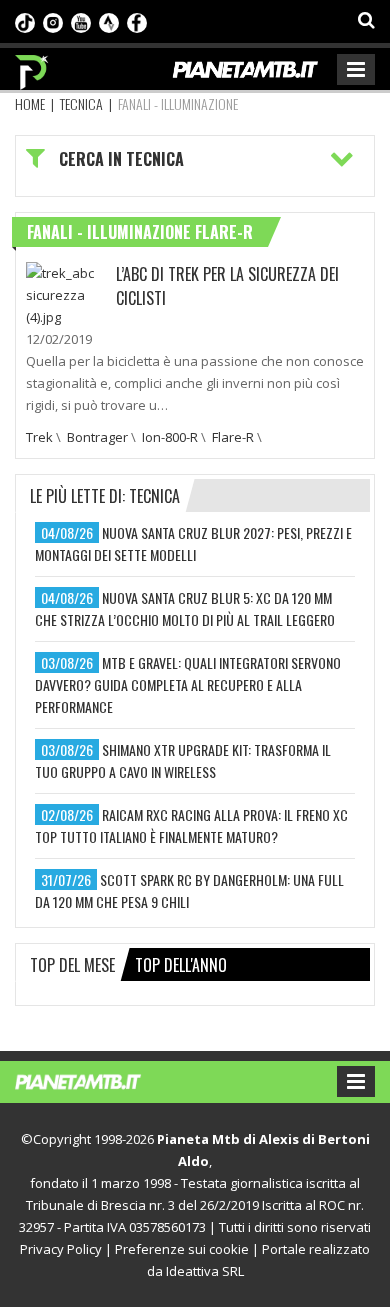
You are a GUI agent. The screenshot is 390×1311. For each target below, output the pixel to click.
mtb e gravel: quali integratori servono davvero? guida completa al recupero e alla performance (188, 684)
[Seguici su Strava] (109, 21)
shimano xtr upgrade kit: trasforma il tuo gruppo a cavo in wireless (183, 760)
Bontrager (97, 437)
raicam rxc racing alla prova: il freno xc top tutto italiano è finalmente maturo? (191, 825)
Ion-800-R (170, 437)
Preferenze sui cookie (182, 1249)
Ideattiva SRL (205, 1271)
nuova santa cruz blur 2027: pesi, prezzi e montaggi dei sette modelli (193, 543)
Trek (39, 437)
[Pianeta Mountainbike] (32, 67)
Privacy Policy (61, 1249)
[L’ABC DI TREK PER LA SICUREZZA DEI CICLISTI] (66, 293)
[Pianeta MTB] (97, 1080)
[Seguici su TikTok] (25, 21)
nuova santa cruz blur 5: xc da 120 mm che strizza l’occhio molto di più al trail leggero (185, 608)
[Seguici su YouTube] (81, 21)
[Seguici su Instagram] (53, 21)
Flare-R (233, 437)
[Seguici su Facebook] (137, 21)
